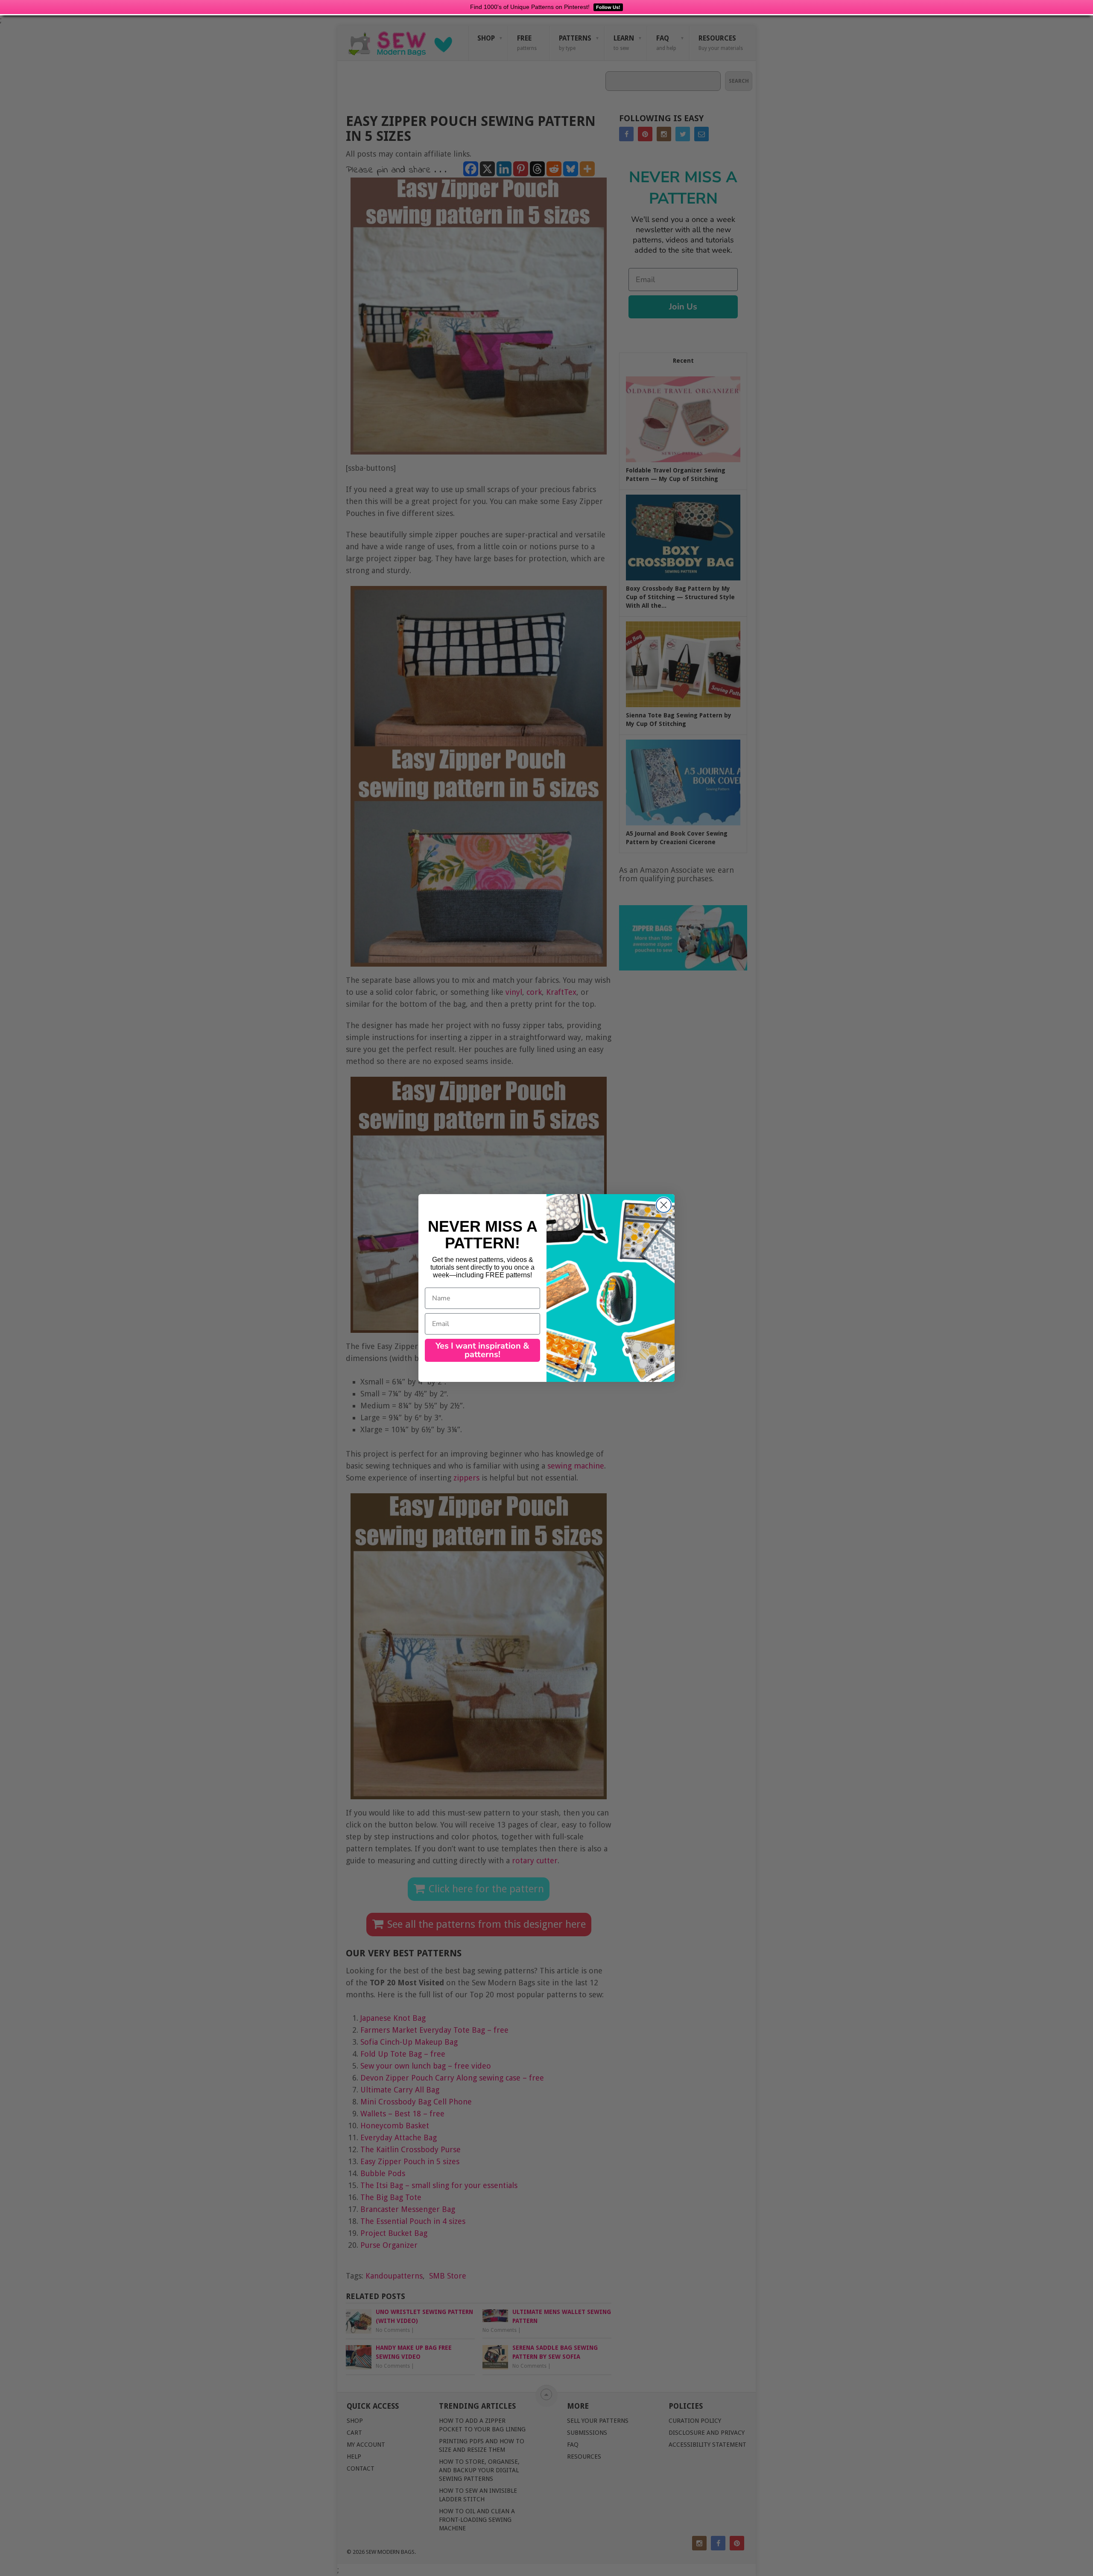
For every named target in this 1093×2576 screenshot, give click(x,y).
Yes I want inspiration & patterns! (482, 1350)
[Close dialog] (664, 1205)
